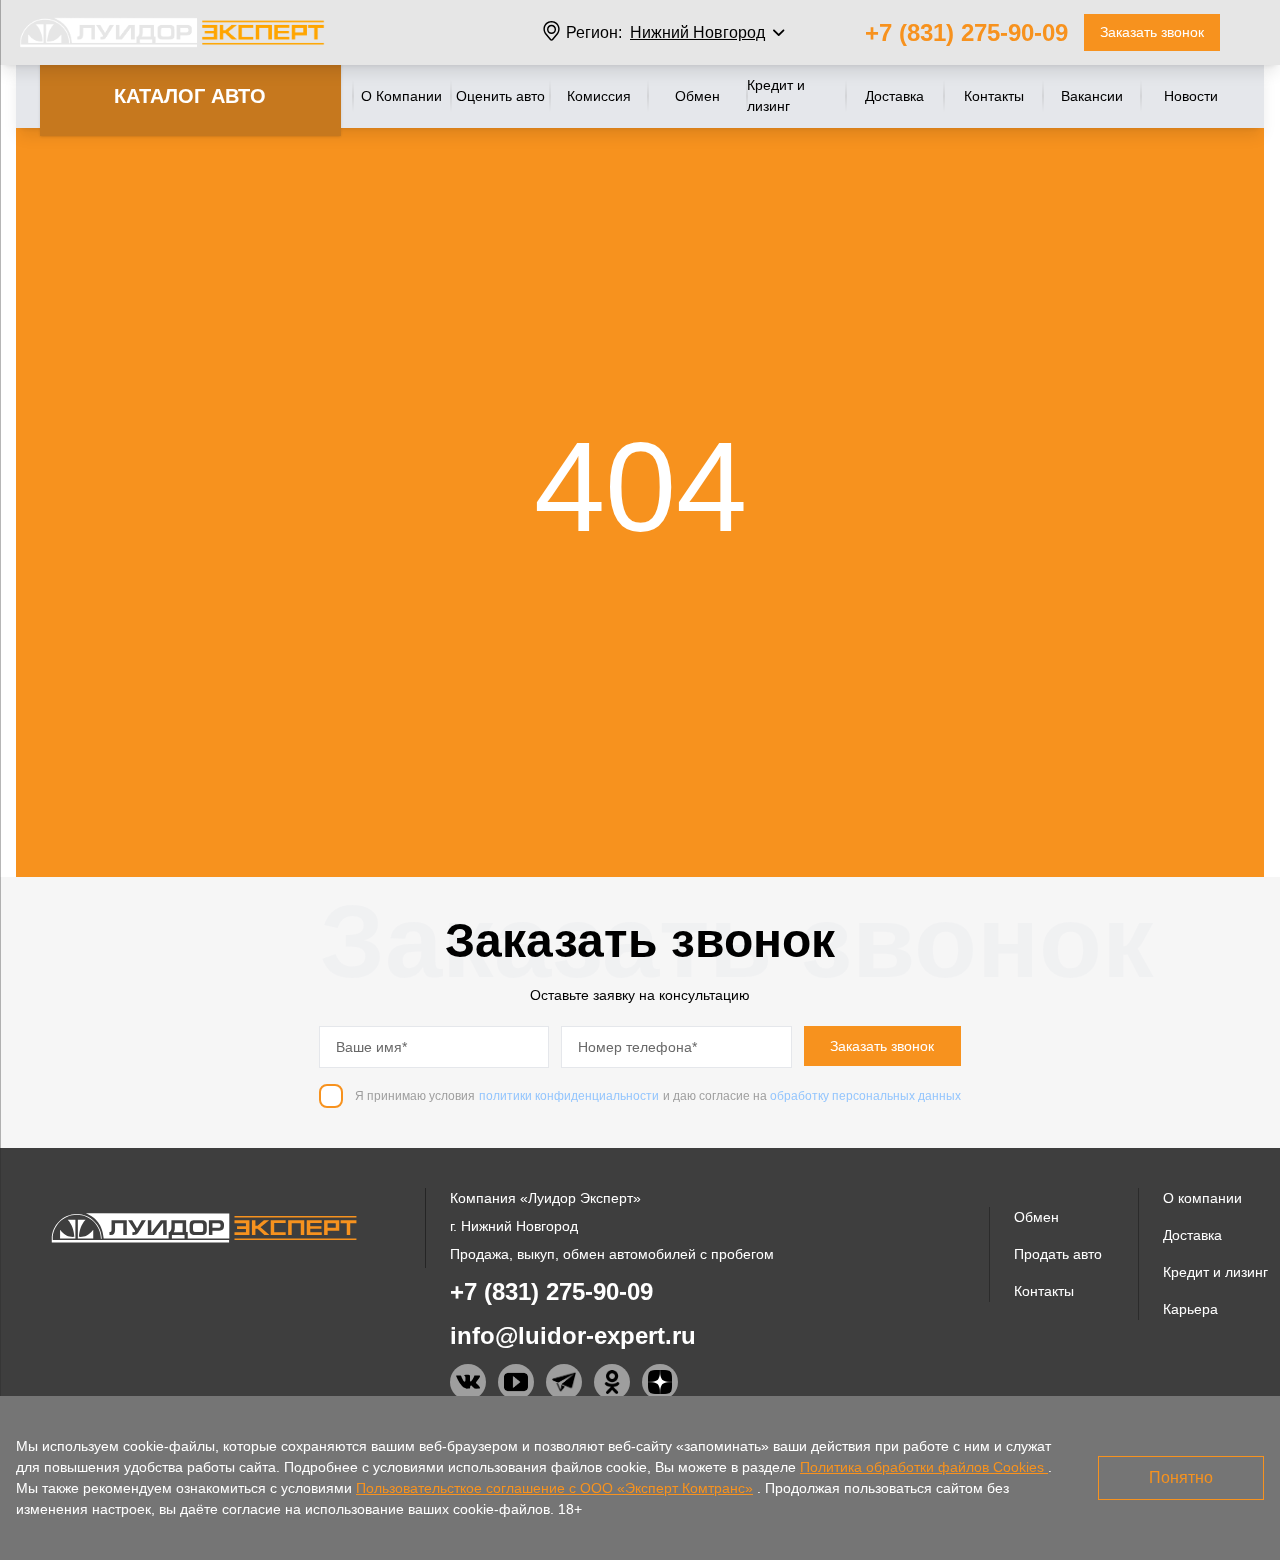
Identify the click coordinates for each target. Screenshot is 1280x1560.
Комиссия (599, 96)
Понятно (1181, 1477)
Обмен (697, 96)
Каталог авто (190, 96)
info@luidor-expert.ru (573, 1335)
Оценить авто (500, 96)
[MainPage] (172, 32)
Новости (1191, 96)
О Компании (401, 96)
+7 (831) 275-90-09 (966, 32)
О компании (1202, 1198)
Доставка (894, 96)
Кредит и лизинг (776, 95)
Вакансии (1092, 96)
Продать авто (1058, 1254)
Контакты (994, 96)
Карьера (1190, 1309)
